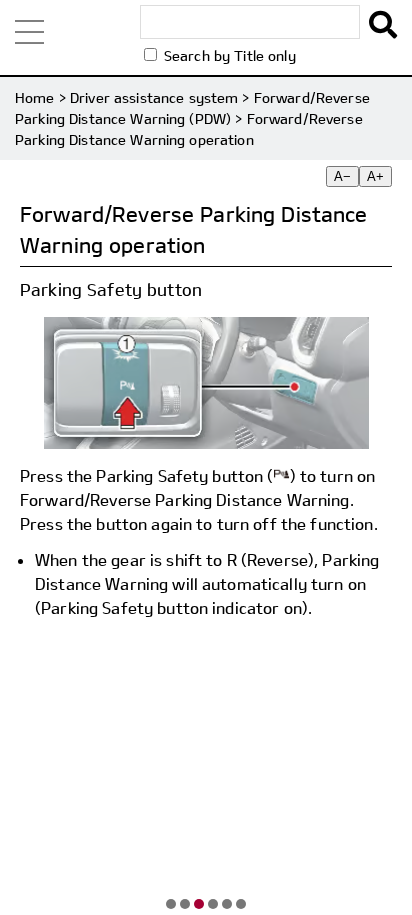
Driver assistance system (154, 97)
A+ (375, 176)
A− (342, 176)
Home (35, 97)
